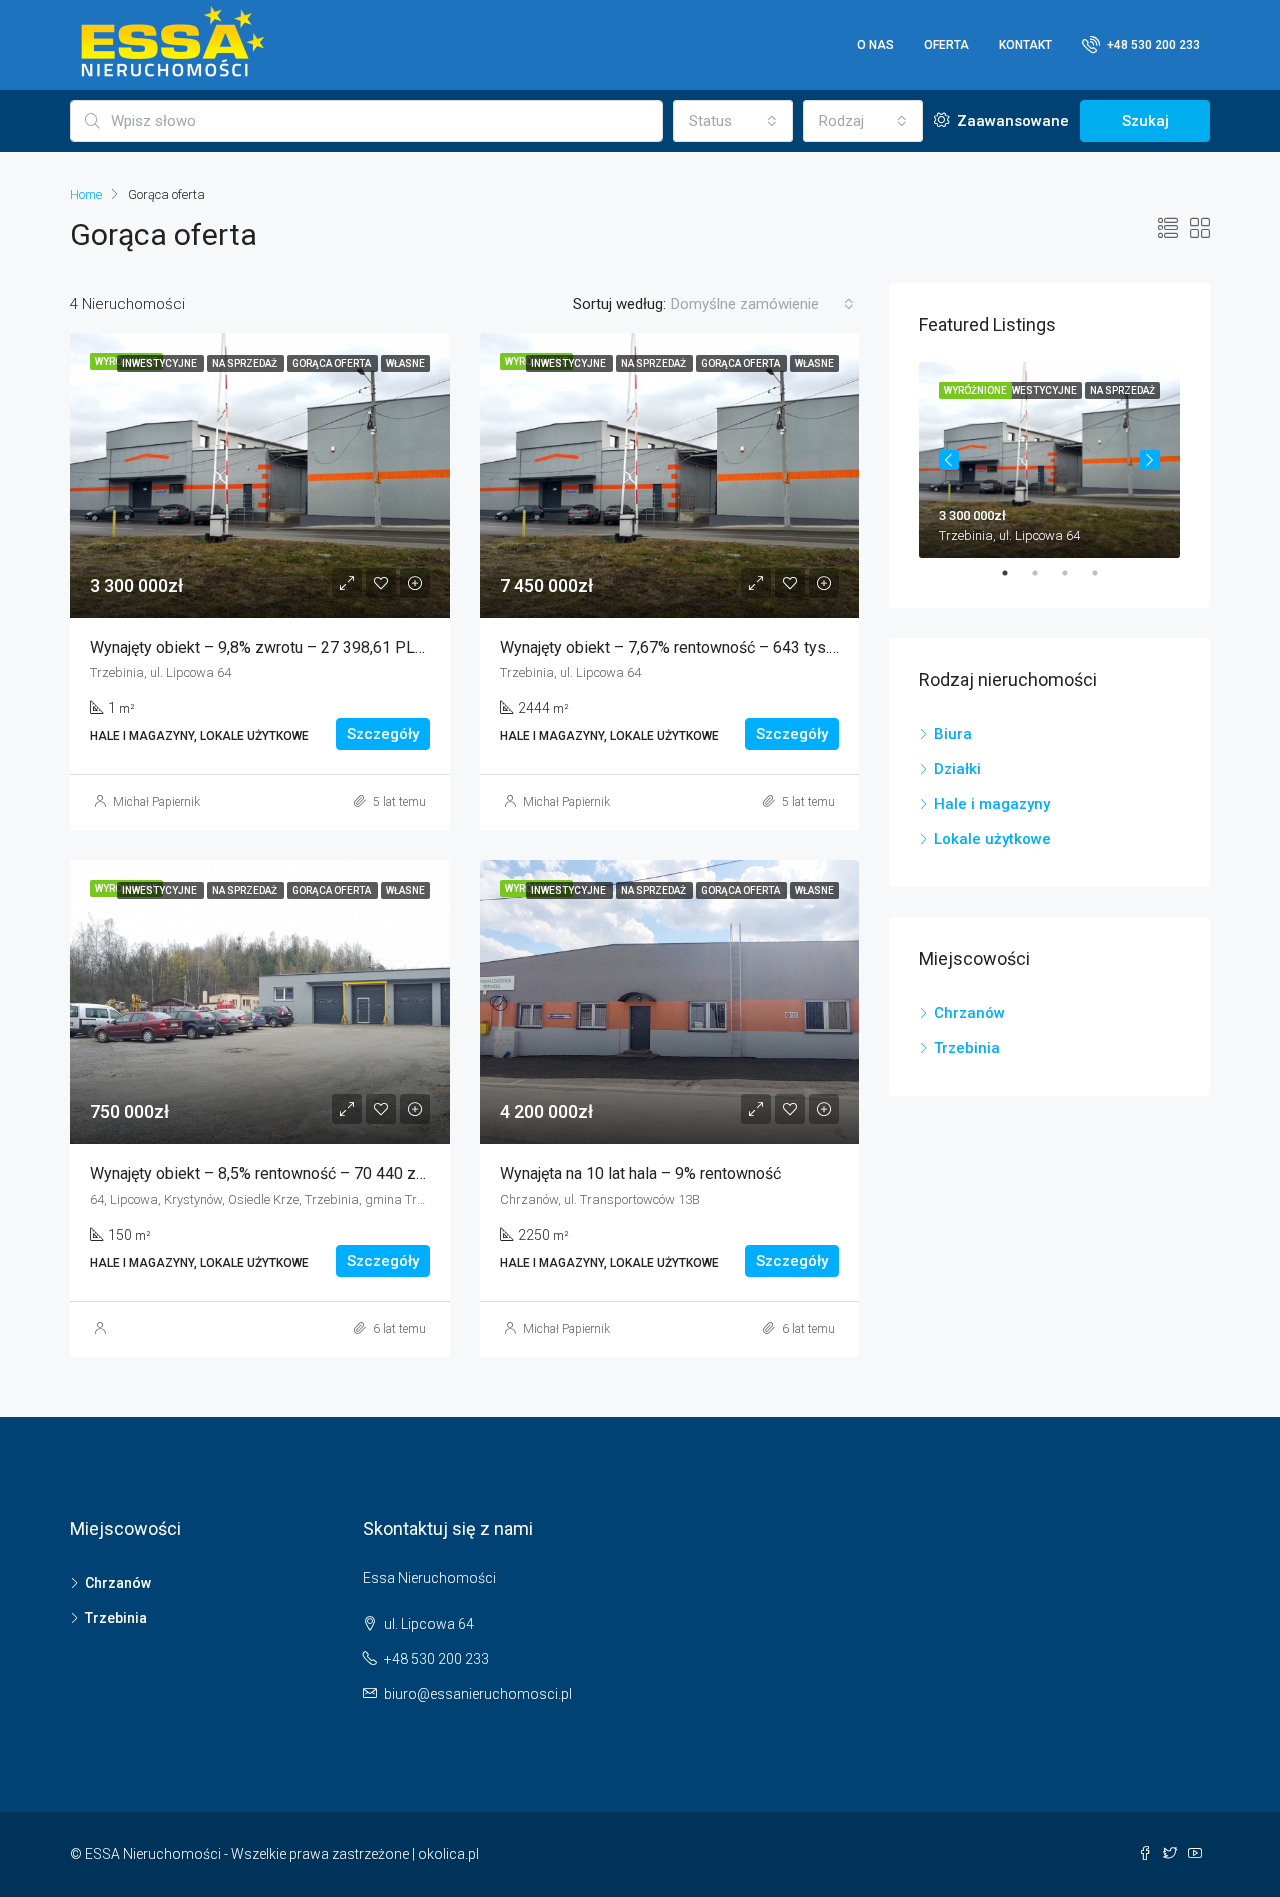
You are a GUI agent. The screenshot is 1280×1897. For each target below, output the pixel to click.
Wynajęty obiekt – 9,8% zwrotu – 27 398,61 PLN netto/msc (296, 647)
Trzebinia (967, 1048)
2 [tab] (1045, 573)
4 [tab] (1105, 573)
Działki (957, 769)
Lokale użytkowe (992, 839)
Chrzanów (969, 1013)
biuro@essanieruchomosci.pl (478, 1694)
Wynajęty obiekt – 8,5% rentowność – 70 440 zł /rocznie (286, 1173)
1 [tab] (1015, 573)
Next (1150, 460)
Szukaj (1145, 121)
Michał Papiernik (156, 802)
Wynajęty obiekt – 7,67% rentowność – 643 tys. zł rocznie (701, 647)
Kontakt (1025, 45)
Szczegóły (383, 734)
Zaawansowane (1011, 121)
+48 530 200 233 (1152, 45)
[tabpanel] (1049, 460)
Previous (949, 460)
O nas (875, 45)
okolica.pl (448, 1854)
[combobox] (733, 121)
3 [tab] (1075, 573)
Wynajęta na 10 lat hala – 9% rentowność (640, 1173)
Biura (953, 734)
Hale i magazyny (992, 804)
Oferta (946, 45)
